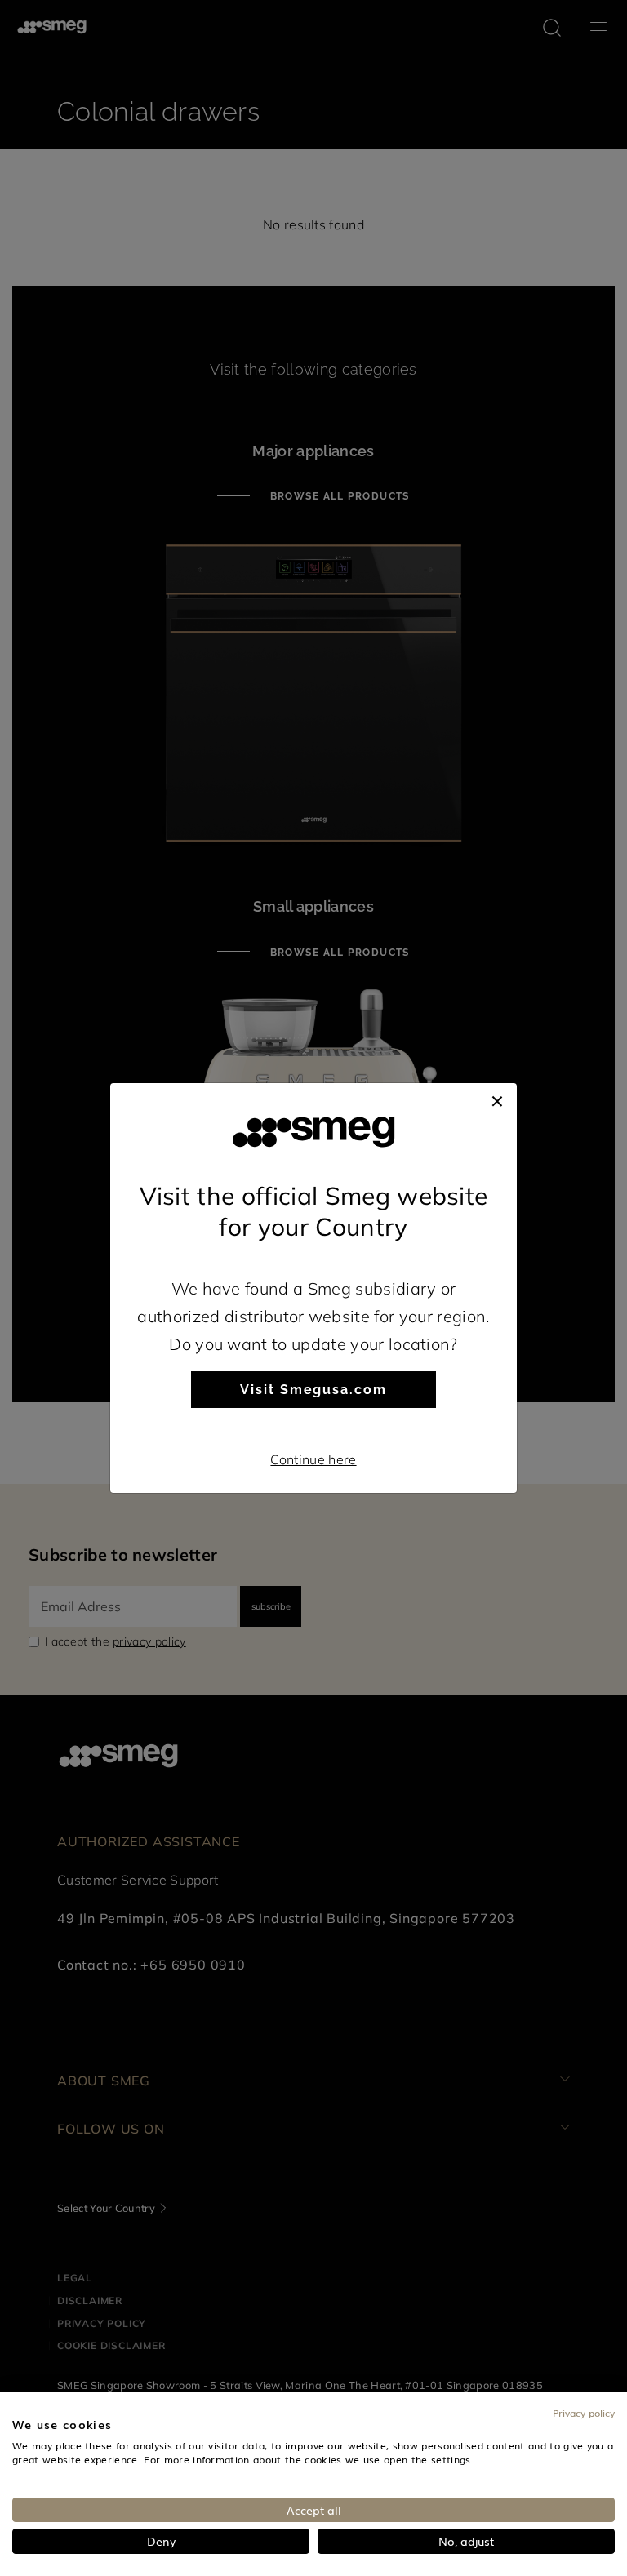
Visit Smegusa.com (313, 1390)
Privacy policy (584, 2413)
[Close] (497, 1099)
